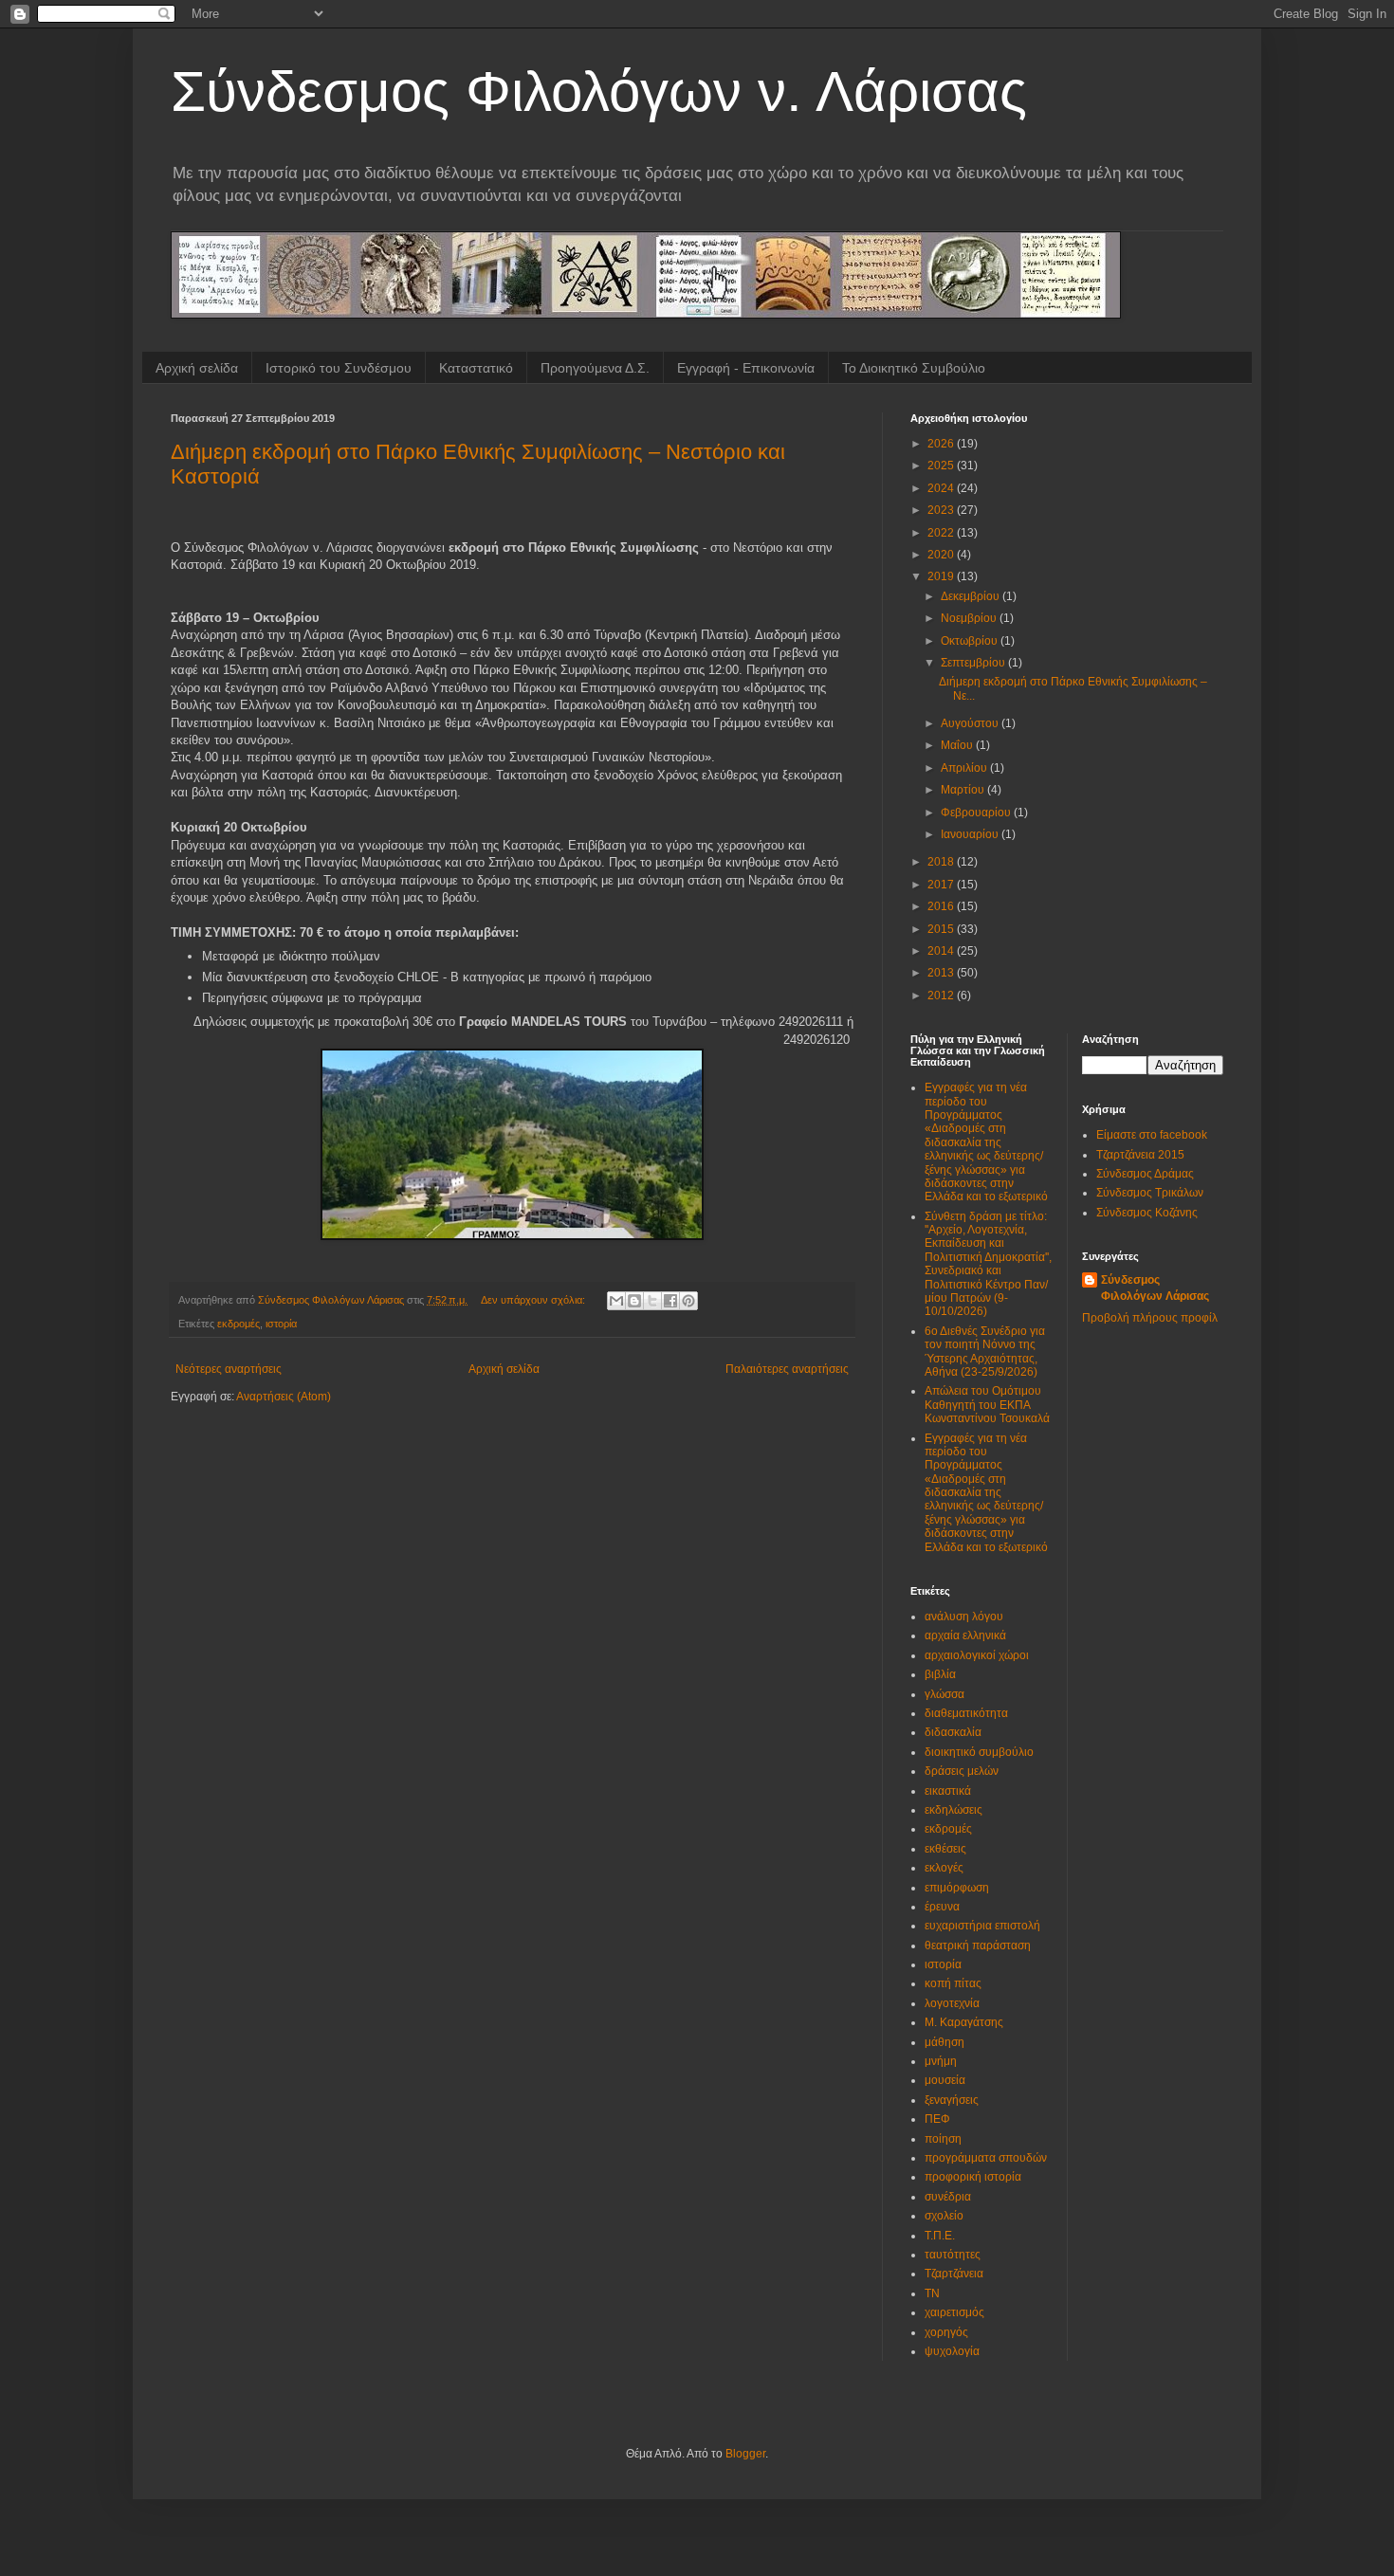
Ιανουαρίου (971, 834)
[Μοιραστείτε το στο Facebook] (670, 1301)
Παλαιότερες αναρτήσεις (787, 1369)
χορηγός (946, 2332)
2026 (942, 444)
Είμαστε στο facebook (1152, 1135)
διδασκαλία (953, 1732)
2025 (942, 466)
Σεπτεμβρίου (974, 663)
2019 (942, 576)
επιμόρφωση (957, 1888)
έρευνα (942, 1907)
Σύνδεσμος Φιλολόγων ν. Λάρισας (599, 91)
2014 (942, 951)
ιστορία (281, 1324)
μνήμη (941, 2061)
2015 (942, 929)
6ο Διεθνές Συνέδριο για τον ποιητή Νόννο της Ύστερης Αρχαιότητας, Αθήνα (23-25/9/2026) (985, 1352)
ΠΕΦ (937, 2119)
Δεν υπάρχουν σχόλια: (534, 1300)
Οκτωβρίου (971, 641)
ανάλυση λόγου (964, 1617)
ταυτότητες (953, 2255)
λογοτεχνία (952, 2003)
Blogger (745, 2454)
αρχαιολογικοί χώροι (977, 1655)
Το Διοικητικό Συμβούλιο (914, 368)
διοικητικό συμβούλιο (979, 1752)
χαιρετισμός (954, 2312)
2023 (942, 510)
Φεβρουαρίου (977, 813)
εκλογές (944, 1868)
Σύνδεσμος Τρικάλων (1150, 1193)
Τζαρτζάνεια (954, 2274)
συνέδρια (948, 2197)
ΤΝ (932, 2293)
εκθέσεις (945, 1849)
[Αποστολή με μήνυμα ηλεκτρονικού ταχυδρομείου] (616, 1301)
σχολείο (944, 2216)
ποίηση (943, 2139)
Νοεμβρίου (970, 618)
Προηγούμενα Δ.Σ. (595, 368)
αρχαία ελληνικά (965, 1635)
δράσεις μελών (962, 1771)
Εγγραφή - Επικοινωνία (746, 368)
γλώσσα (945, 1694)
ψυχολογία (952, 2351)
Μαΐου (958, 745)
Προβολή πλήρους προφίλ (1150, 1318)
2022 (942, 533)
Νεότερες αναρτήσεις (229, 1369)
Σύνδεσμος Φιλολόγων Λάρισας (1155, 1288)
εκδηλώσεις (954, 1810)
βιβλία (940, 1674)
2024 (942, 488)
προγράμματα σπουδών (986, 2158)
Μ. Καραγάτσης (964, 2022)
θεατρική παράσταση (978, 1946)
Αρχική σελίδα (197, 368)
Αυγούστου (971, 723)
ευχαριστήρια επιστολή (982, 1926)
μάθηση (945, 2042)
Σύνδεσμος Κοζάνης (1147, 1213)
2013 (942, 973)
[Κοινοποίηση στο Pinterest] (688, 1301)
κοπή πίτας (953, 1983)
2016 (942, 906)
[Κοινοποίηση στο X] (652, 1301)
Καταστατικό (476, 368)
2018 (942, 862)
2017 (942, 885)
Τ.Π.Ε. (940, 2236)
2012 (942, 996)
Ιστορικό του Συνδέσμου (339, 368)
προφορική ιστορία (973, 2177)
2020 (942, 555)
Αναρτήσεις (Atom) (284, 1397)
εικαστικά (948, 1791)
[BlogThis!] (634, 1301)
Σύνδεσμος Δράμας (1145, 1174)
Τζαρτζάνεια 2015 (1140, 1155)
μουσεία (945, 2080)
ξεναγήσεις (952, 2100)
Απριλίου (965, 768)
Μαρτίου (964, 790)
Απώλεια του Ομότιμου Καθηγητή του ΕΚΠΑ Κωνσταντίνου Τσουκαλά (987, 1405)
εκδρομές (238, 1324)
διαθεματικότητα (966, 1713)
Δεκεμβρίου (972, 596)
